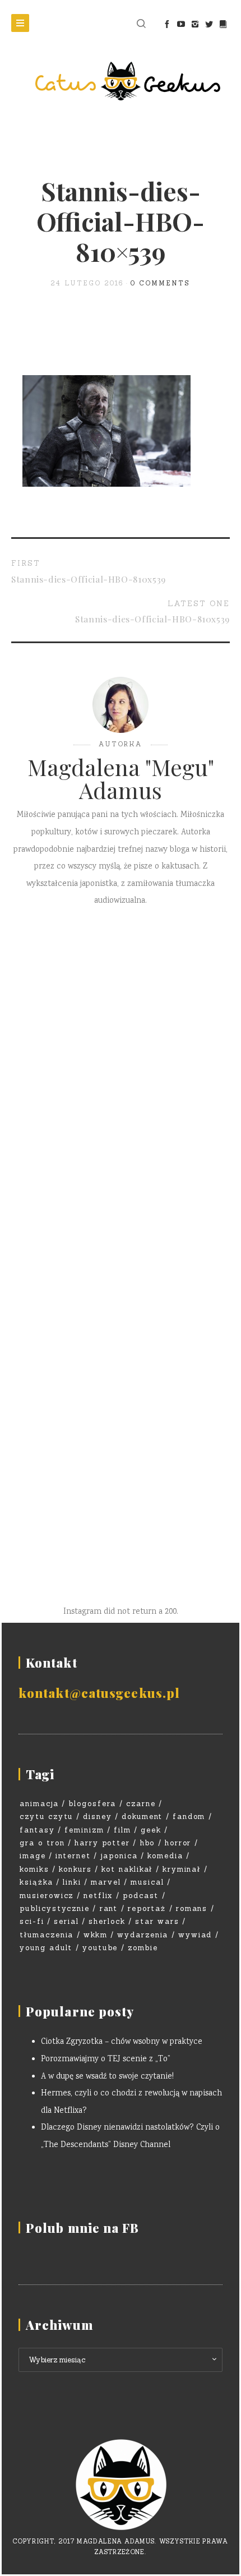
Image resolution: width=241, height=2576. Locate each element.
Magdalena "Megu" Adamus (121, 778)
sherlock (107, 1921)
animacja (39, 1804)
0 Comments (160, 283)
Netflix (98, 1896)
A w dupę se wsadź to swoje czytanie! (107, 2077)
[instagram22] (195, 24)
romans (192, 1908)
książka (36, 1882)
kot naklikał (127, 1869)
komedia (165, 1856)
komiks (34, 1869)
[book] (223, 24)
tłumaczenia (47, 1935)
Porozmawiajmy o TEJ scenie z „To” (106, 2060)
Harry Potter (102, 1843)
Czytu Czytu (46, 1816)
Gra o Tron (42, 1843)
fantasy (37, 1830)
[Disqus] (121, 1084)
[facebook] (167, 24)
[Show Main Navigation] (20, 23)
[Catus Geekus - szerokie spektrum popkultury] (121, 81)
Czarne (141, 1804)
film (122, 1830)
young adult (46, 1948)
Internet (73, 1856)
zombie (143, 1948)
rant (109, 1908)
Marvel (106, 1882)
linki (72, 1882)
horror (178, 1843)
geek (151, 1830)
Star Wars (157, 1921)
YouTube (100, 1948)
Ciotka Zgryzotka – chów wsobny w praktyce (122, 2042)
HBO (148, 1843)
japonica (119, 1856)
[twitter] (209, 24)
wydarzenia (143, 1935)
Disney (98, 1816)
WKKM (96, 1935)
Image (33, 1856)
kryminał (182, 1869)
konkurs (75, 1869)
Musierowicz (47, 1896)
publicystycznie (55, 1908)
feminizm (84, 1830)
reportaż (147, 1908)
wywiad (195, 1935)
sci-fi (32, 1921)
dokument (142, 1816)
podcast (141, 1896)
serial (66, 1921)
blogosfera (92, 1804)
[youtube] (181, 24)
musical (147, 1882)
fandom (189, 1816)
